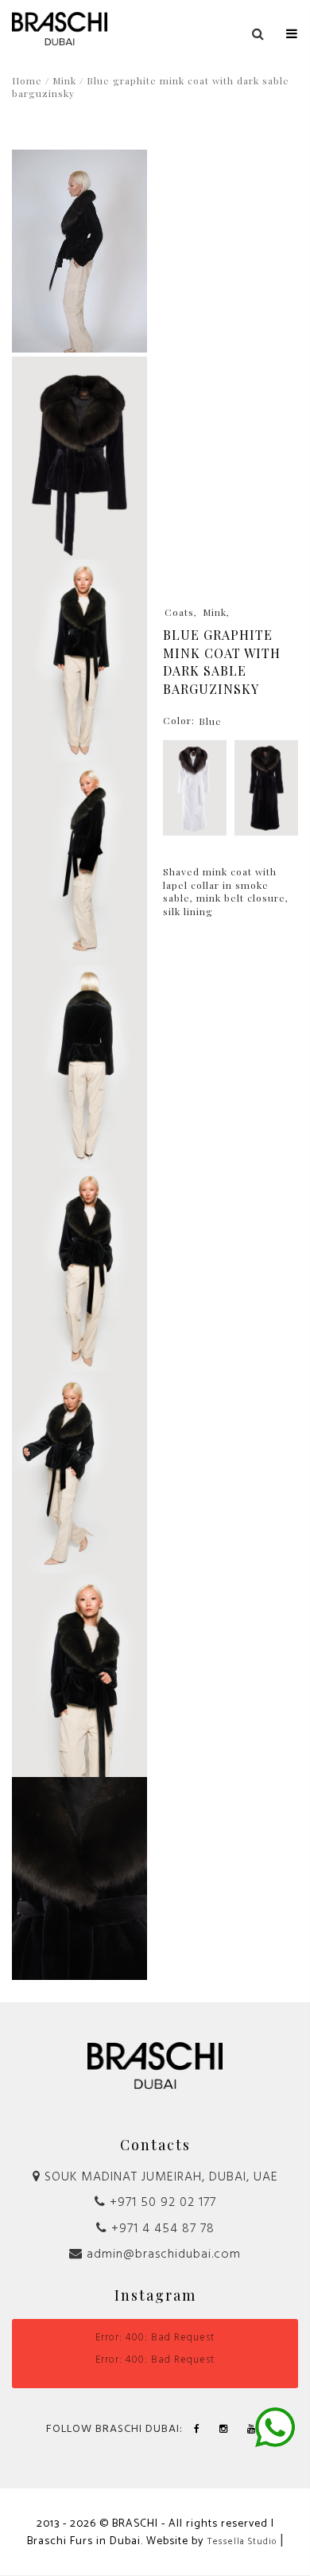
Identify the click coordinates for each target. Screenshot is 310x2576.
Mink (64, 80)
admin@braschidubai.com (162, 2254)
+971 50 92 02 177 (161, 2203)
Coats (179, 612)
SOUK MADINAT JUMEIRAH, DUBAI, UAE (159, 2177)
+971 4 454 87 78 (161, 2229)
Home (27, 80)
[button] (292, 30)
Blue (210, 721)
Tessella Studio (242, 2542)
